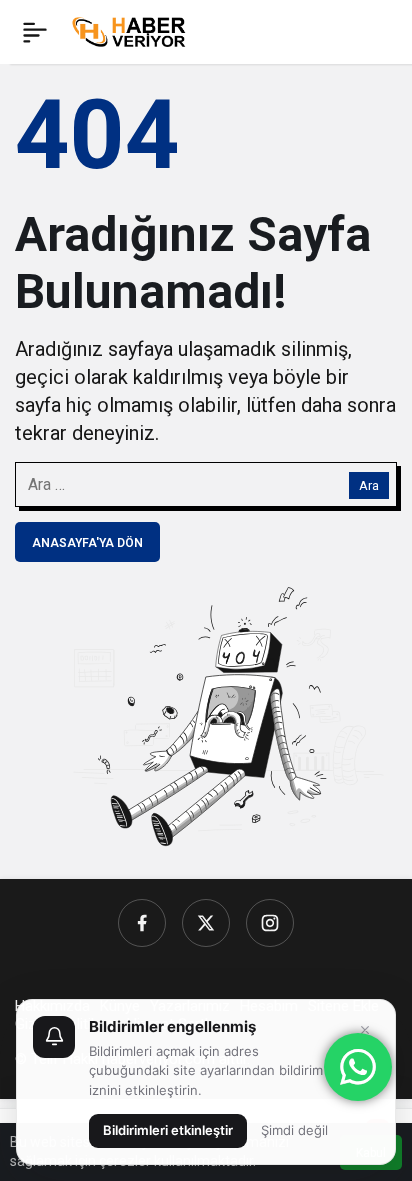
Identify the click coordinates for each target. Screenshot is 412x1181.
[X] (206, 923)
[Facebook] (142, 923)
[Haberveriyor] (133, 30)
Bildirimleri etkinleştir (168, 1130)
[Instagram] (270, 923)
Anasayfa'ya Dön (87, 543)
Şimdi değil (294, 1130)
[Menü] (35, 32)
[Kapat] (365, 1030)
